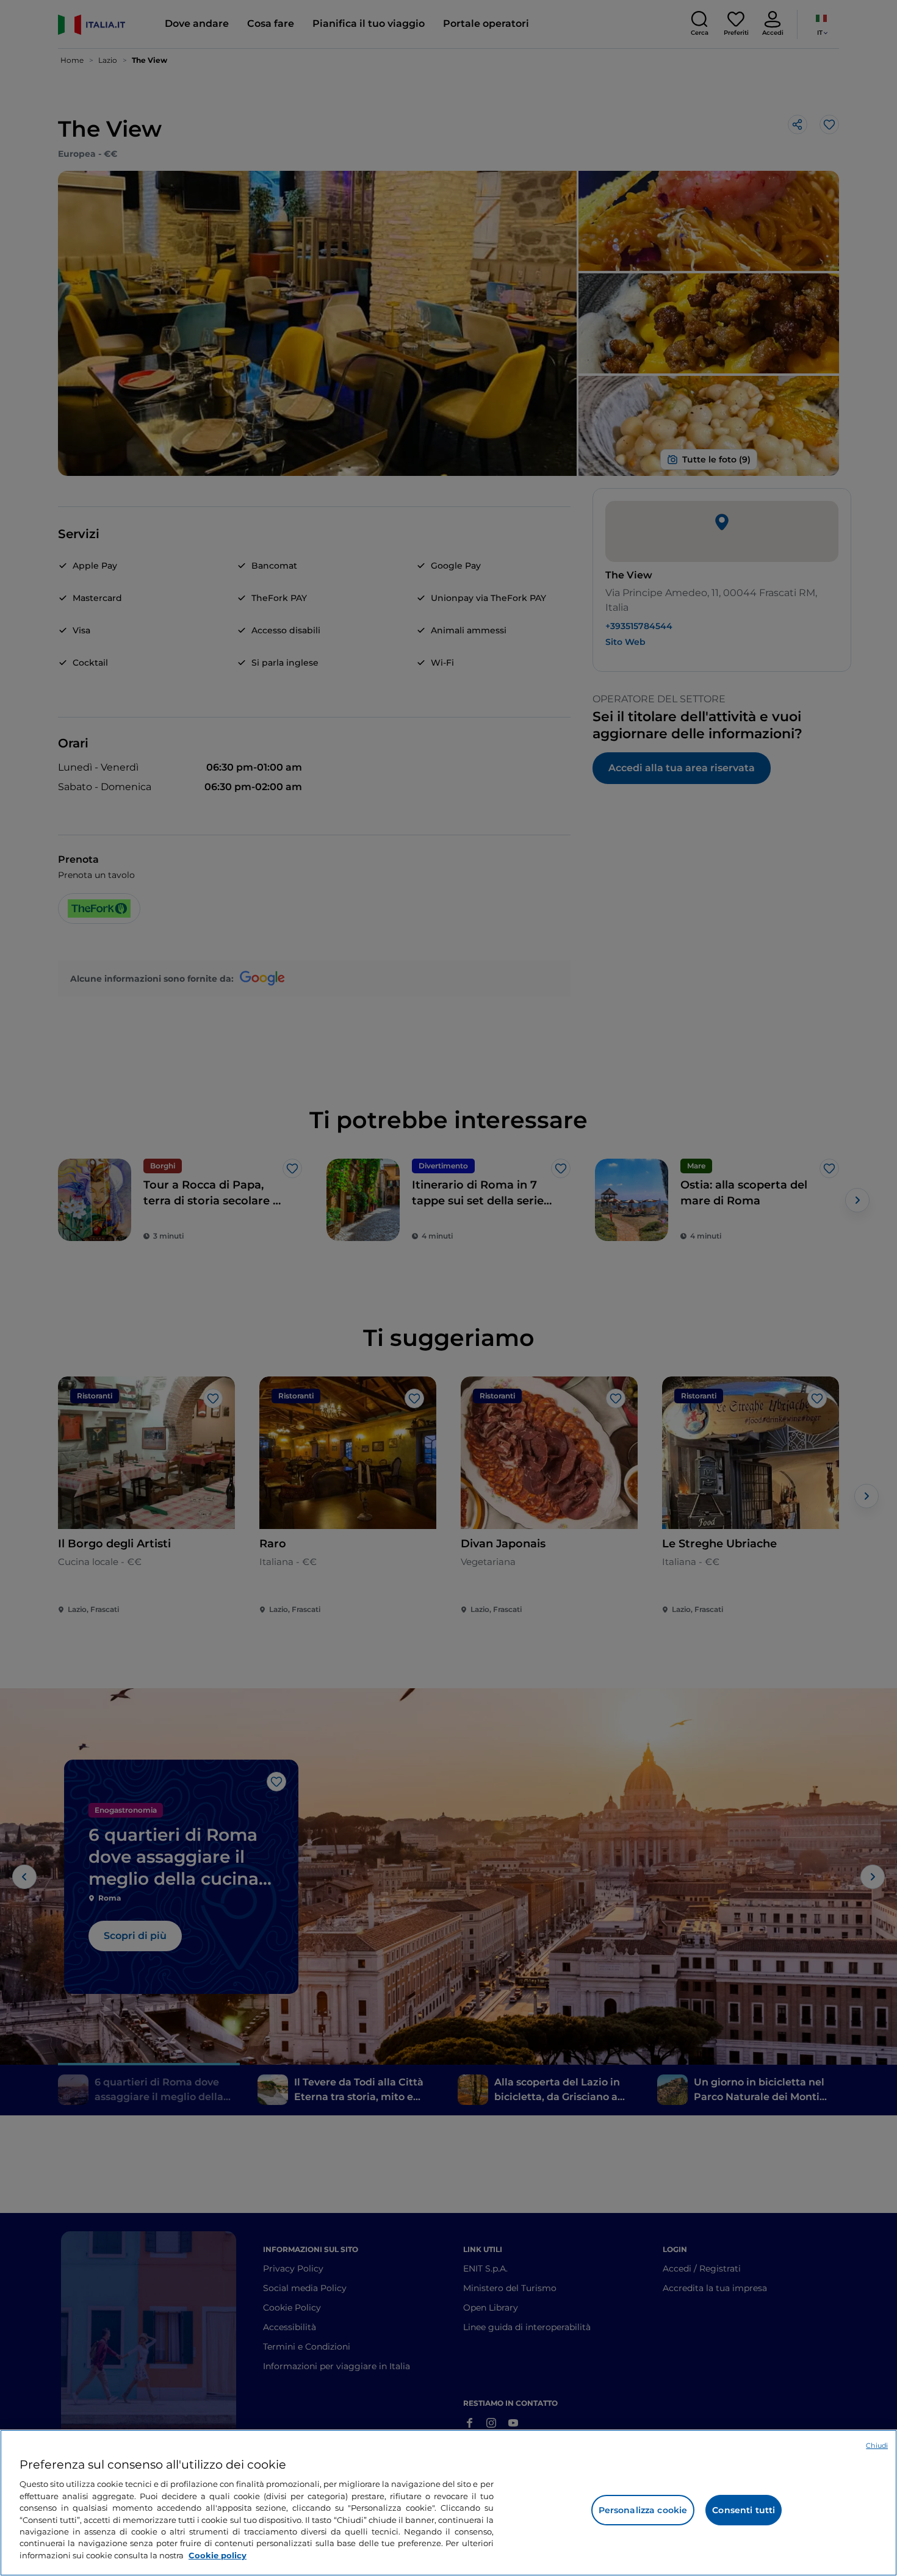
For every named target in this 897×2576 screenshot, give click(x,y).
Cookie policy (218, 2555)
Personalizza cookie (643, 2510)
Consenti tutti (744, 2510)
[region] (448, 2503)
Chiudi (877, 2445)
